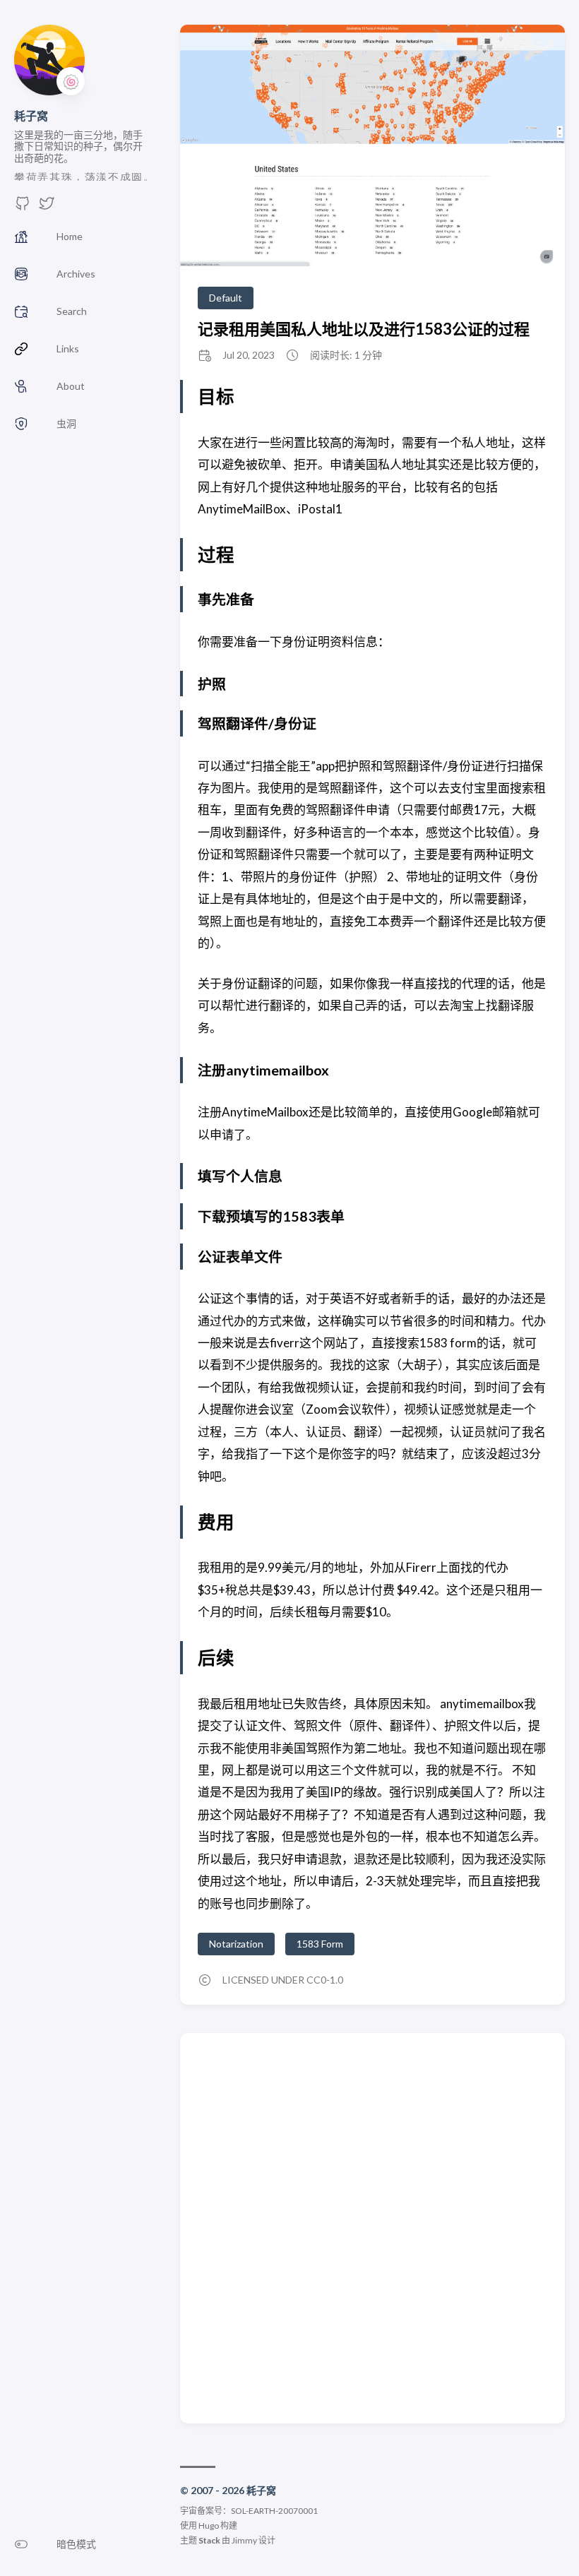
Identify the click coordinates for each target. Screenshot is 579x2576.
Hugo (209, 2526)
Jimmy (244, 2540)
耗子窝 (31, 115)
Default (226, 298)
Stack (209, 2540)
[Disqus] (372, 2227)
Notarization (236, 1944)
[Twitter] (47, 207)
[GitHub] (23, 207)
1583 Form (320, 1944)
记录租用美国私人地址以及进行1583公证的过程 (364, 329)
